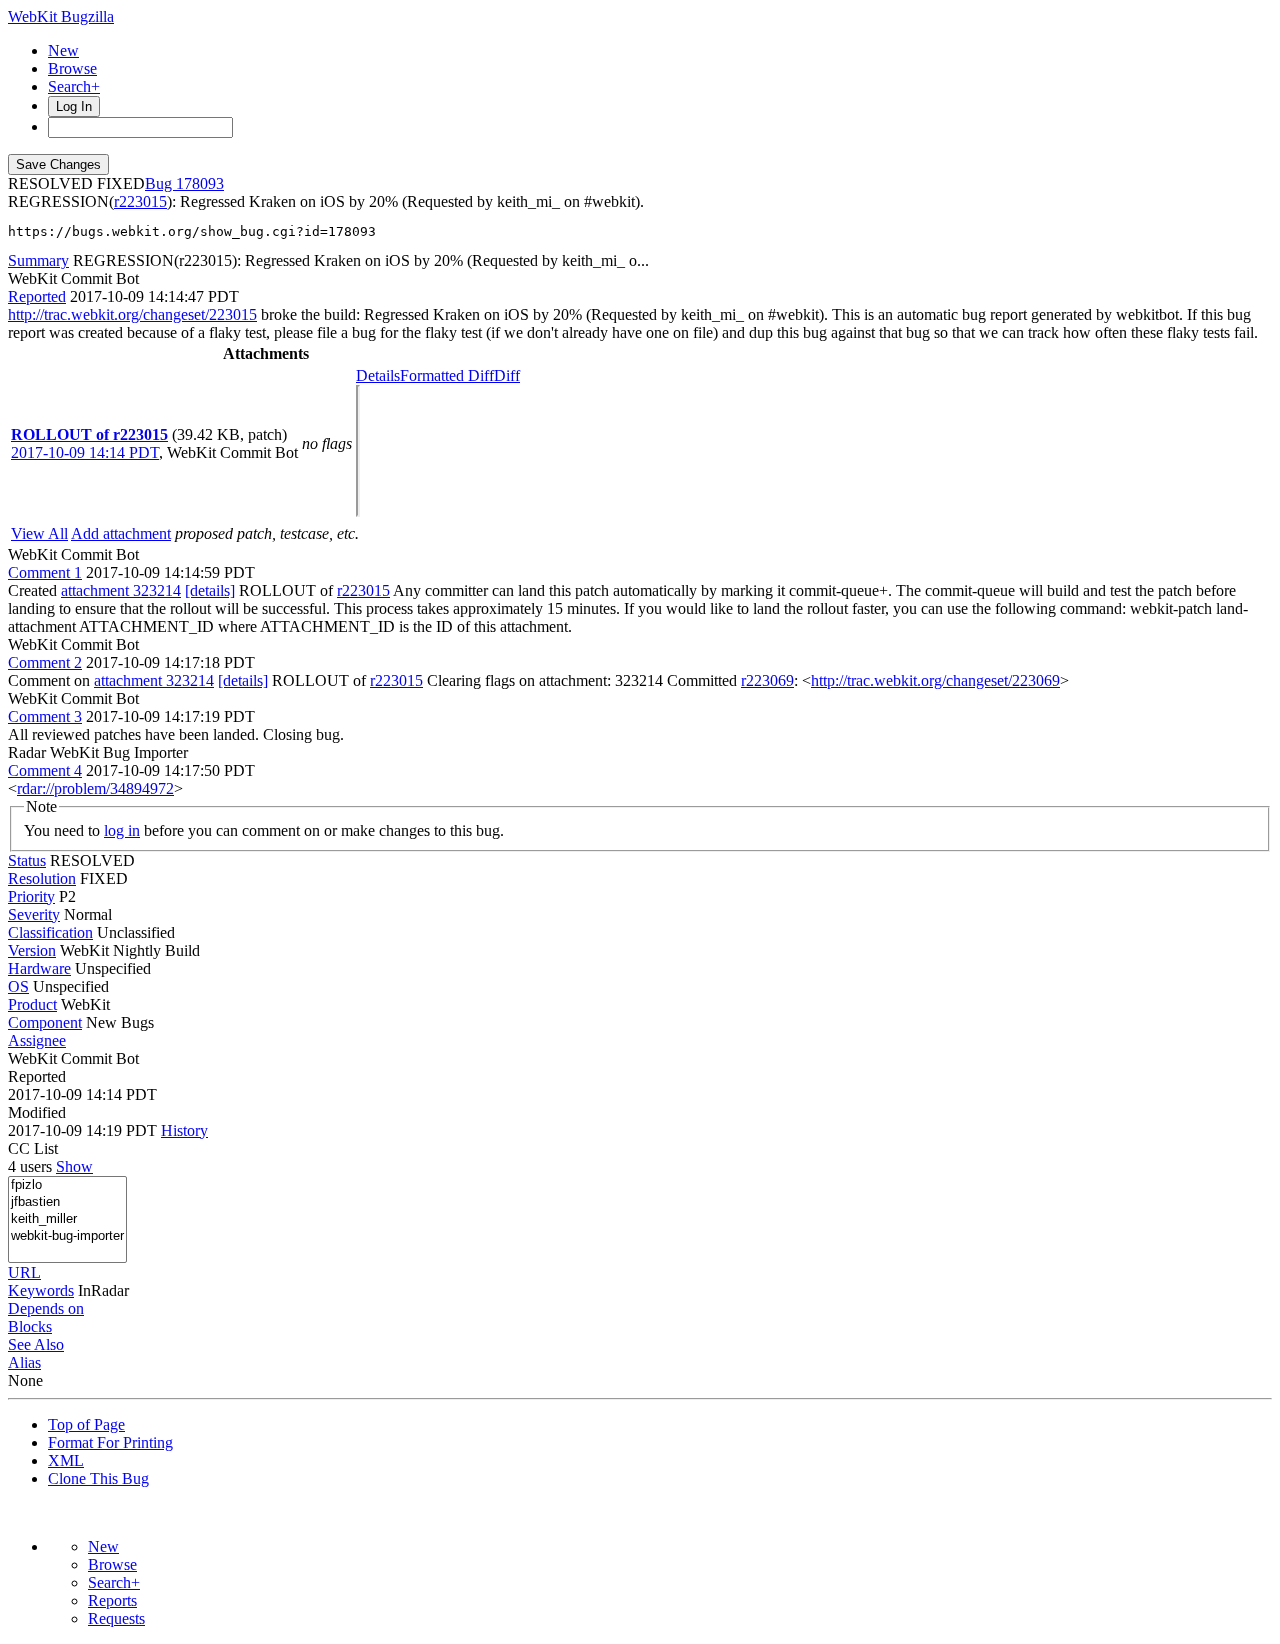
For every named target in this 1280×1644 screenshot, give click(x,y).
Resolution (42, 878)
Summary (38, 260)
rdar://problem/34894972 (95, 788)
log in (122, 830)
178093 (200, 183)
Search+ (74, 86)
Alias (24, 1362)
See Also (36, 1344)
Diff (507, 375)
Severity (34, 914)
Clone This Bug (98, 1478)
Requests (116, 1618)
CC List (33, 1148)
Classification (50, 932)
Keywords (41, 1290)
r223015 (140, 201)
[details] (210, 590)
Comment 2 (45, 662)
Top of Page (86, 1424)
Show (74, 1166)
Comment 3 (45, 716)
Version (32, 950)
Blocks (30, 1326)
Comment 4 (45, 770)
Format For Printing (110, 1442)
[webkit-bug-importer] (67, 1236)
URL (24, 1272)
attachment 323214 (121, 590)
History (184, 1130)
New (63, 50)
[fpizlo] (67, 1185)
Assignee (37, 1040)
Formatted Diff (447, 375)
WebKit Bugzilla (61, 16)
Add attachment (121, 533)
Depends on (46, 1308)
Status (27, 860)
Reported (37, 296)
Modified (37, 1112)
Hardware (39, 968)
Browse (72, 68)
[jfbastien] (67, 1202)
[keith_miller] (67, 1219)
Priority (31, 896)
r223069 (767, 680)
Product (32, 1004)
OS (18, 986)
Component (45, 1022)
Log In (74, 106)
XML (66, 1460)
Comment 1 (45, 572)
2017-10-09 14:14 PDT (85, 452)
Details (378, 375)
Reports (112, 1600)
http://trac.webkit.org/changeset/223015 (132, 314)
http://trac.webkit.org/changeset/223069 (935, 680)
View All (39, 533)
